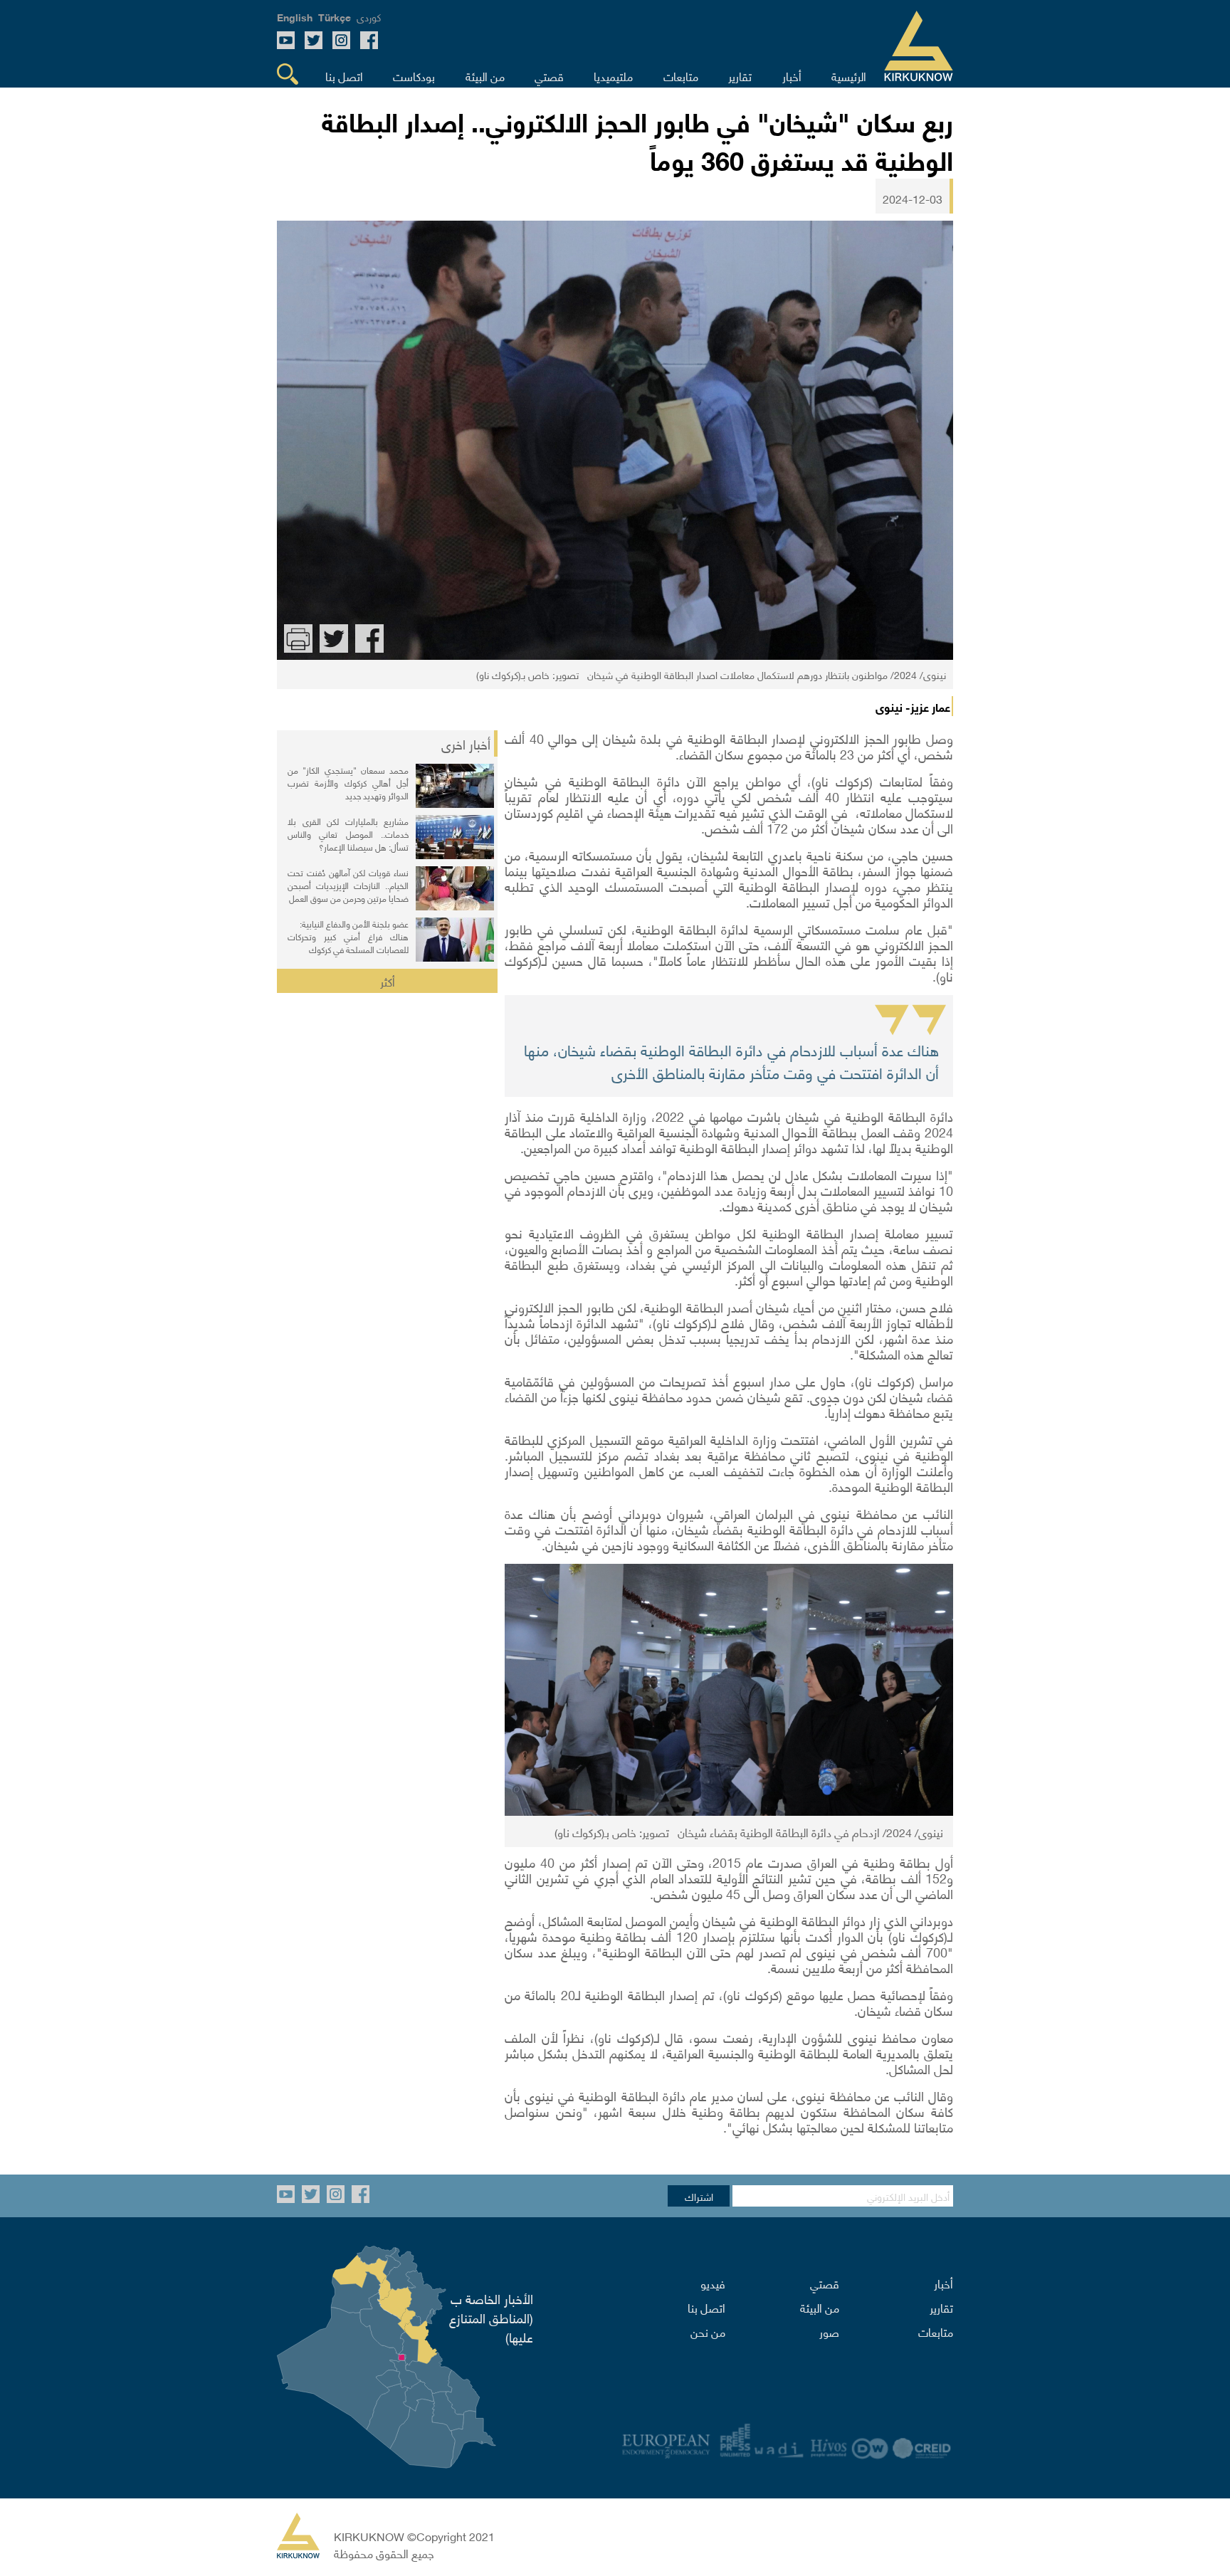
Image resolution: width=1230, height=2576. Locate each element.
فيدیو (713, 2283)
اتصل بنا (706, 2307)
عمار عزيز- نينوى (913, 706)
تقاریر (941, 2307)
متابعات (936, 2331)
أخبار (943, 2283)
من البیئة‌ (820, 2307)
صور (829, 2331)
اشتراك (699, 2196)
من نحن (708, 2331)
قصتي (825, 2283)
